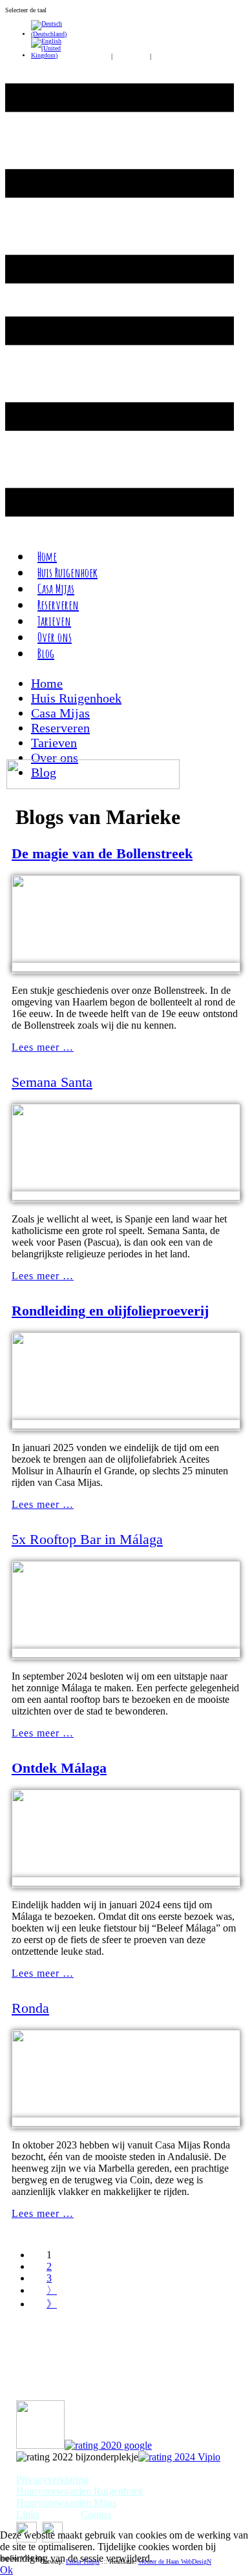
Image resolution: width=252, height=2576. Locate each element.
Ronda (30, 2008)
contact (164, 57)
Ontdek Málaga (59, 1768)
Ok (6, 2570)
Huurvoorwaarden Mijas (66, 2503)
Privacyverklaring (52, 2479)
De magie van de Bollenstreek (102, 853)
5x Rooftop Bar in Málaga (87, 1539)
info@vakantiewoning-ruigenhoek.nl (91, 2385)
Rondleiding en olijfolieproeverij (110, 1311)
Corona (96, 2514)
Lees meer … (43, 1047)
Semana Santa (52, 1082)
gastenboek (131, 57)
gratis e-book (89, 57)
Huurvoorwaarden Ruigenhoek (80, 2491)
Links (28, 2514)
